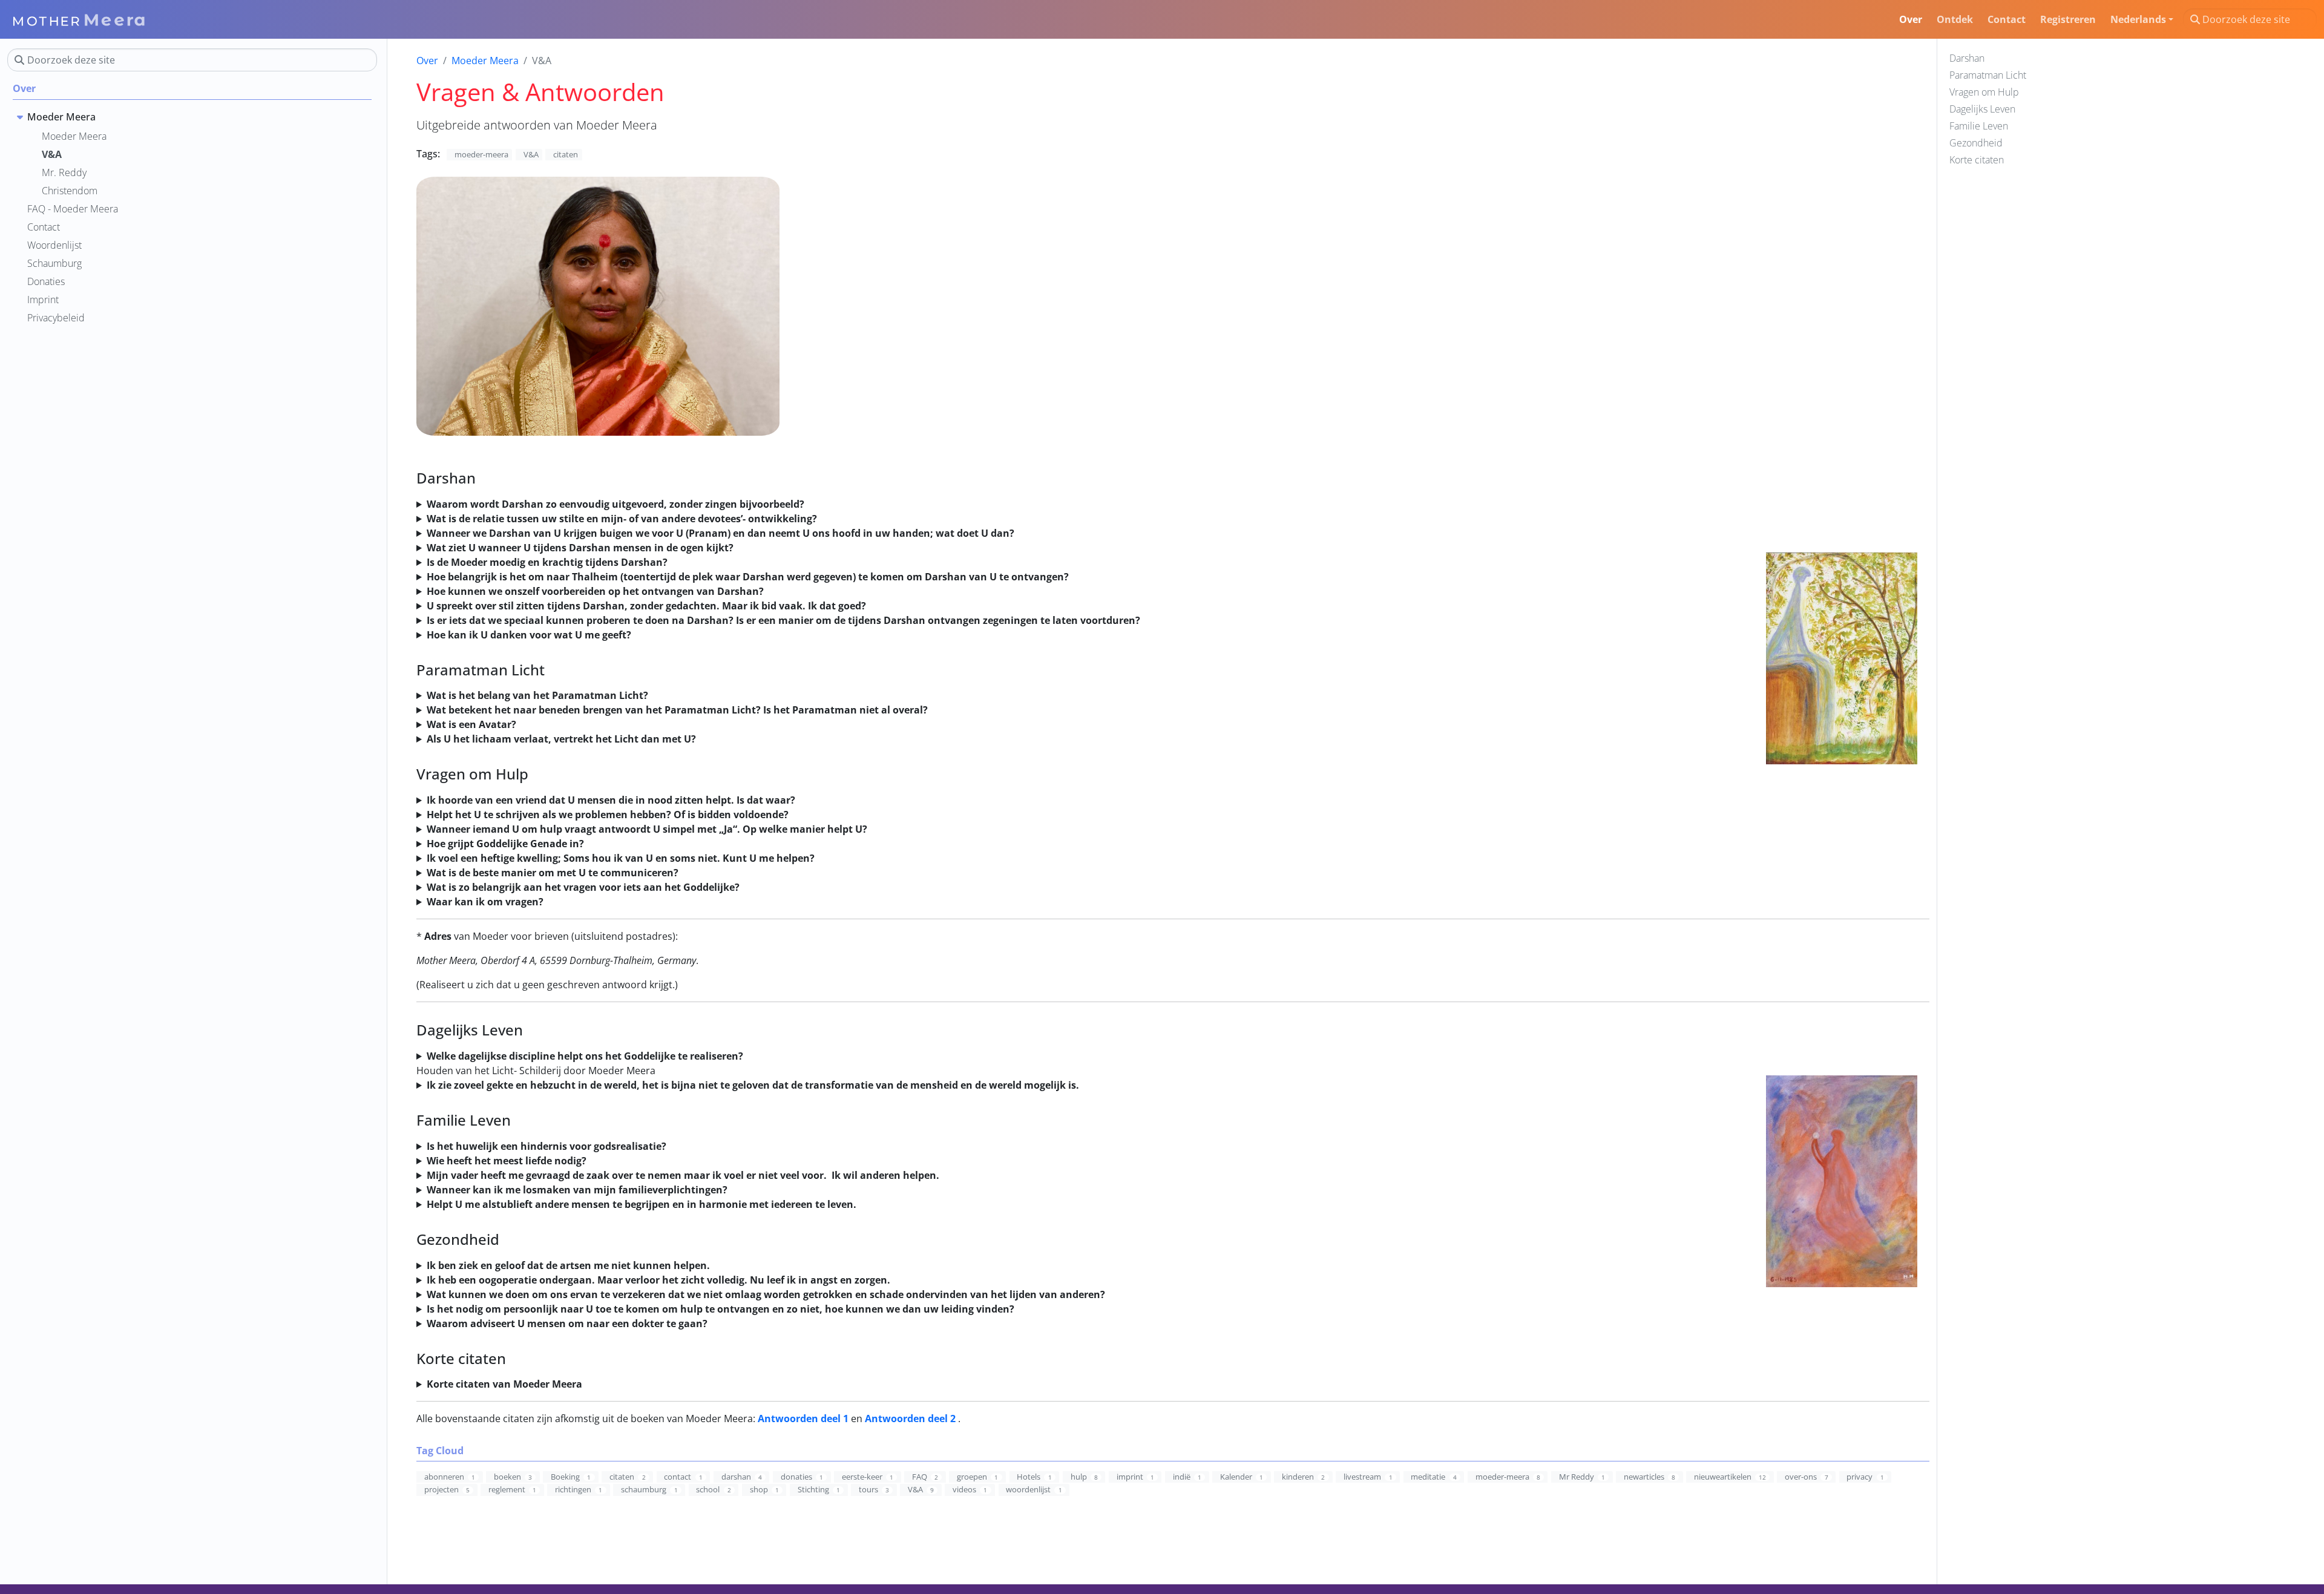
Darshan (1967, 58)
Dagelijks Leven (1982, 109)
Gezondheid (1976, 143)
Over (427, 61)
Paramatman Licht (1988, 75)
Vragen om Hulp (1984, 92)
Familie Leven (1979, 126)
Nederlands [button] (2138, 19)
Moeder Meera (485, 61)
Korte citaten (1977, 160)
